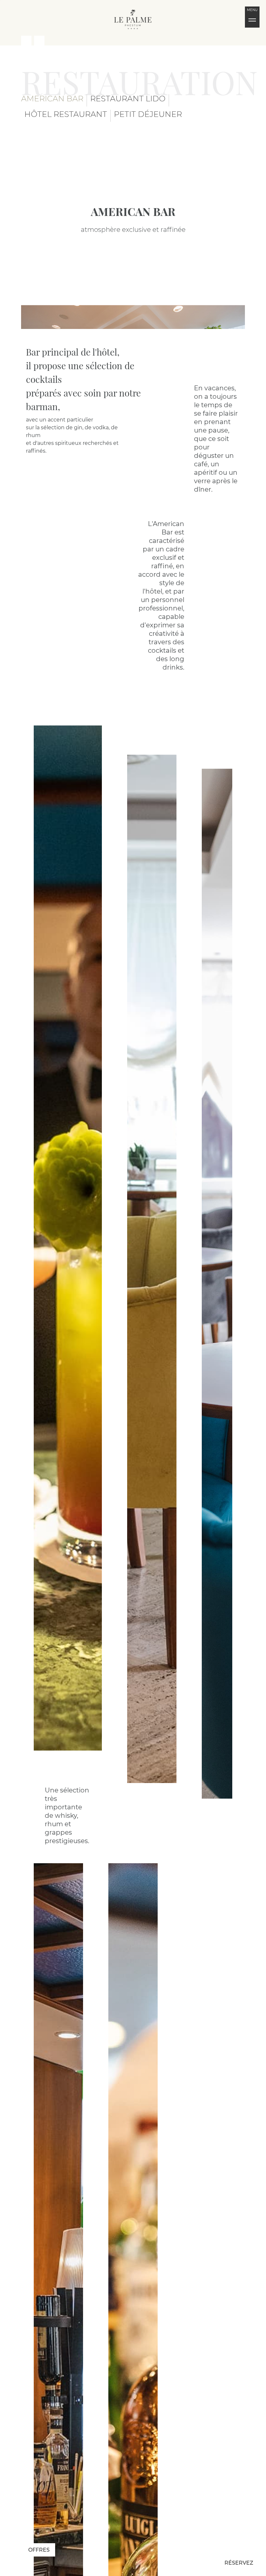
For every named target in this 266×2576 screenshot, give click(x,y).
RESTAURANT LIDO (128, 99)
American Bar (52, 99)
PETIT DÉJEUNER (148, 114)
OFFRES (39, 2550)
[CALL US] (26, 41)
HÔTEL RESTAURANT (66, 114)
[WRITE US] (39, 41)
